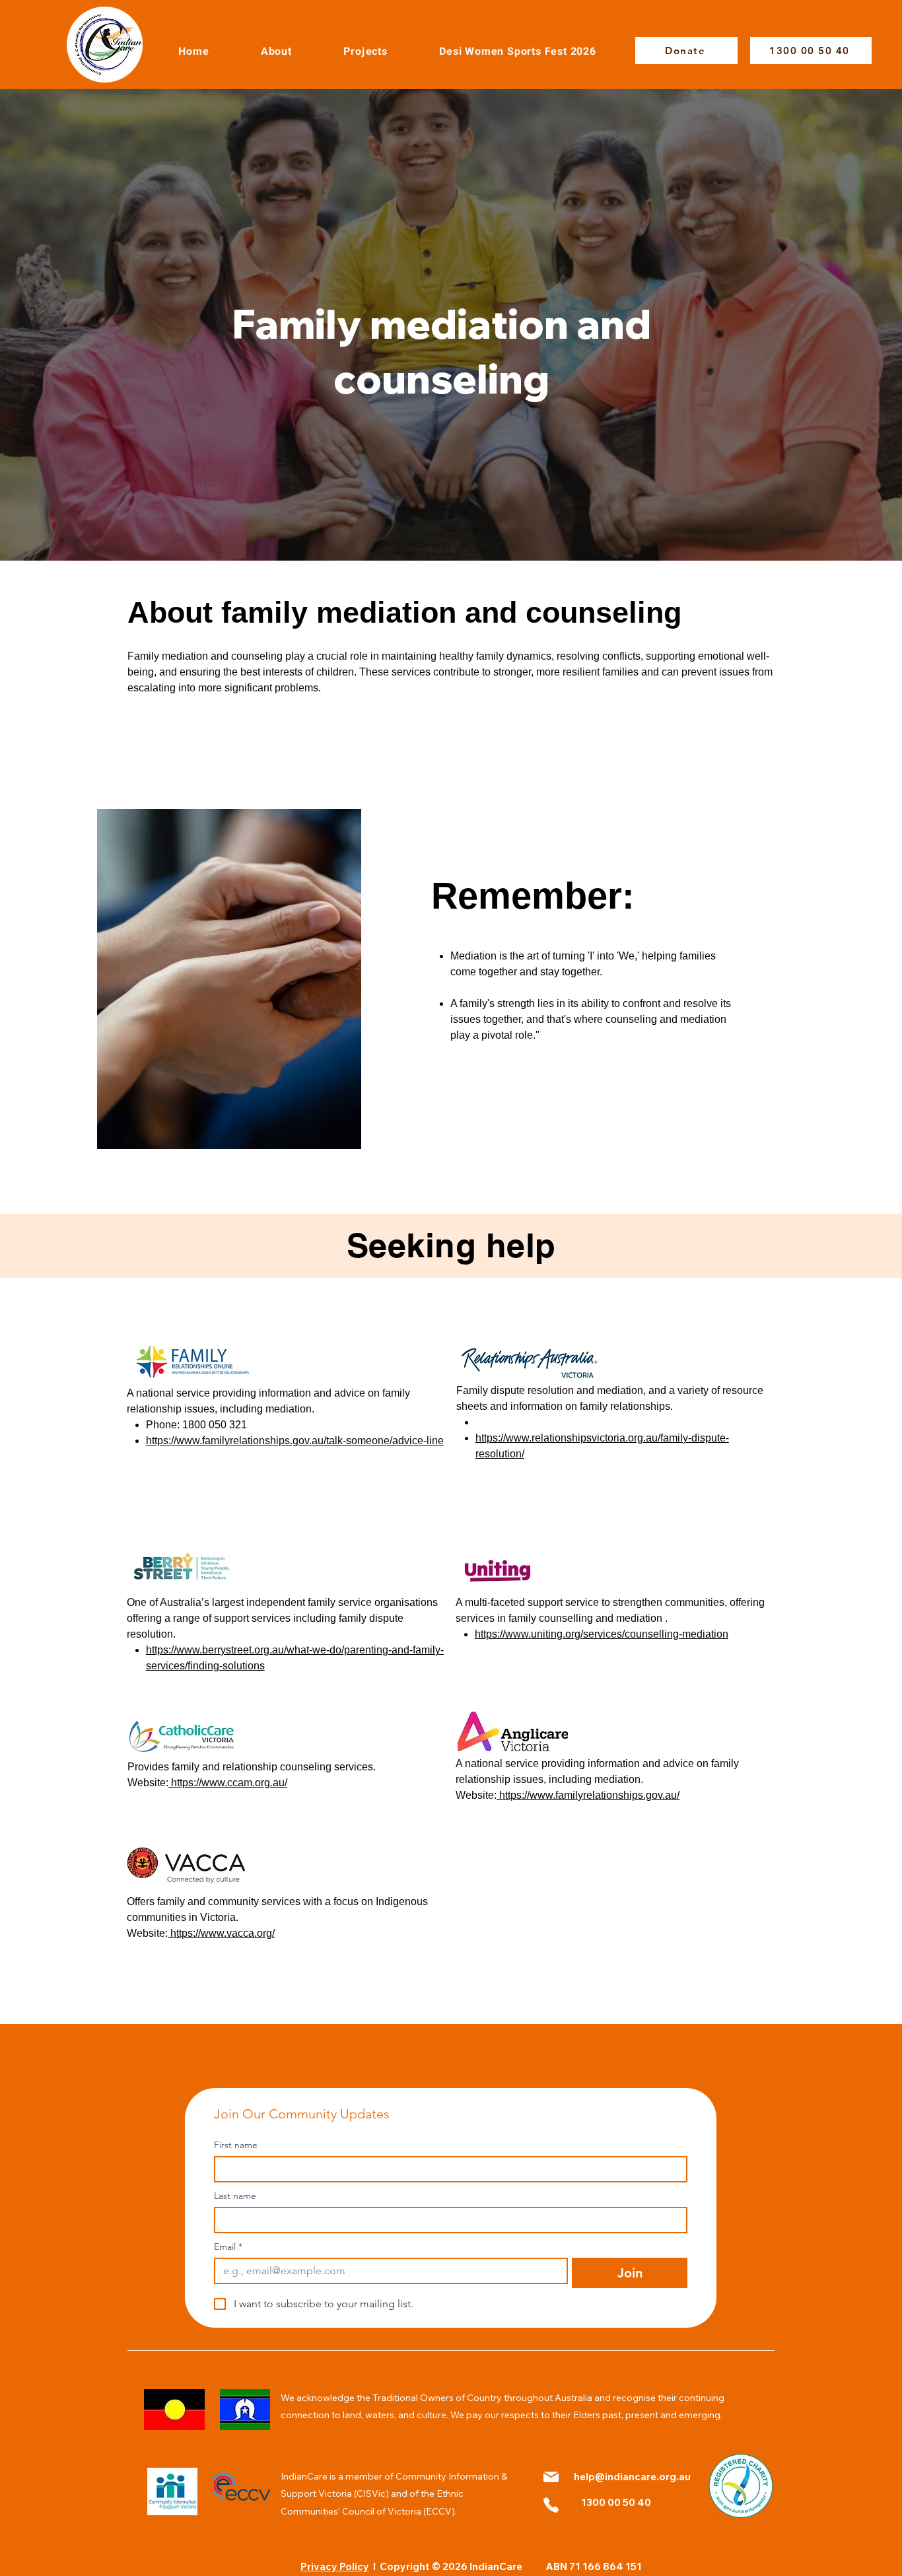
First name (236, 2145)
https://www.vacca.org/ (221, 1933)
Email (228, 2247)
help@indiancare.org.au (632, 2477)
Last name (235, 2196)
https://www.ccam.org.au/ (228, 1783)
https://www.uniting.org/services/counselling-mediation (602, 1634)
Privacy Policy (335, 2566)
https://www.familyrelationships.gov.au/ (588, 1795)
